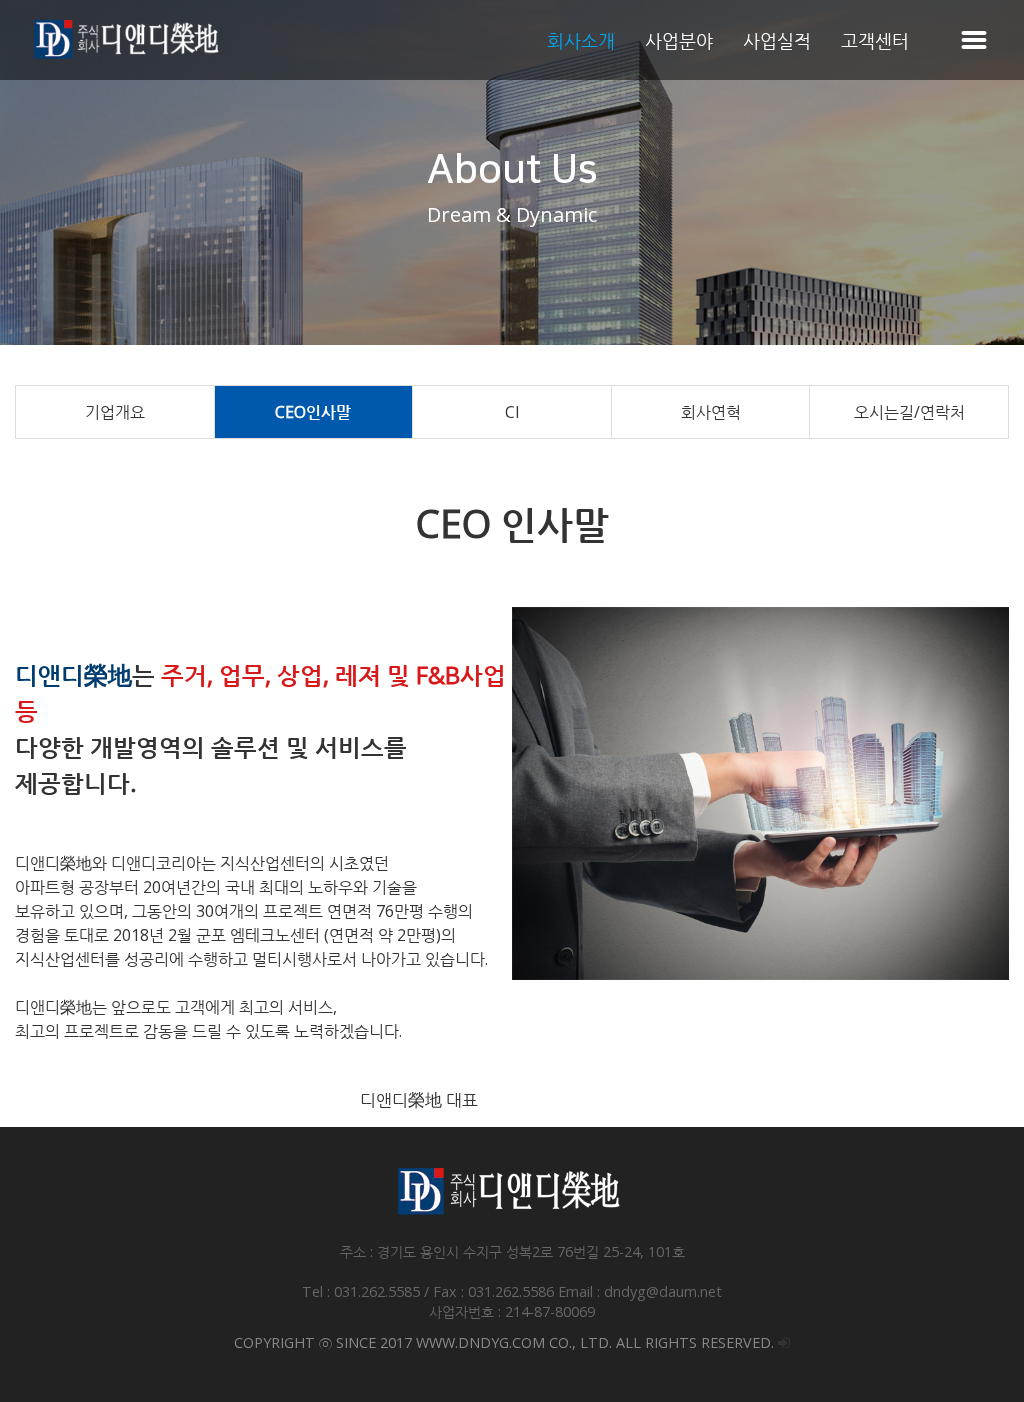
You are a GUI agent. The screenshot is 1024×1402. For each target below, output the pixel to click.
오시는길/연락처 (909, 412)
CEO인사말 (313, 412)
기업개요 (115, 412)
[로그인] (784, 1342)
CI (512, 412)
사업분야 (679, 40)
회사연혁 (711, 412)
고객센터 (875, 40)
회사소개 (581, 40)
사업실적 (777, 40)
